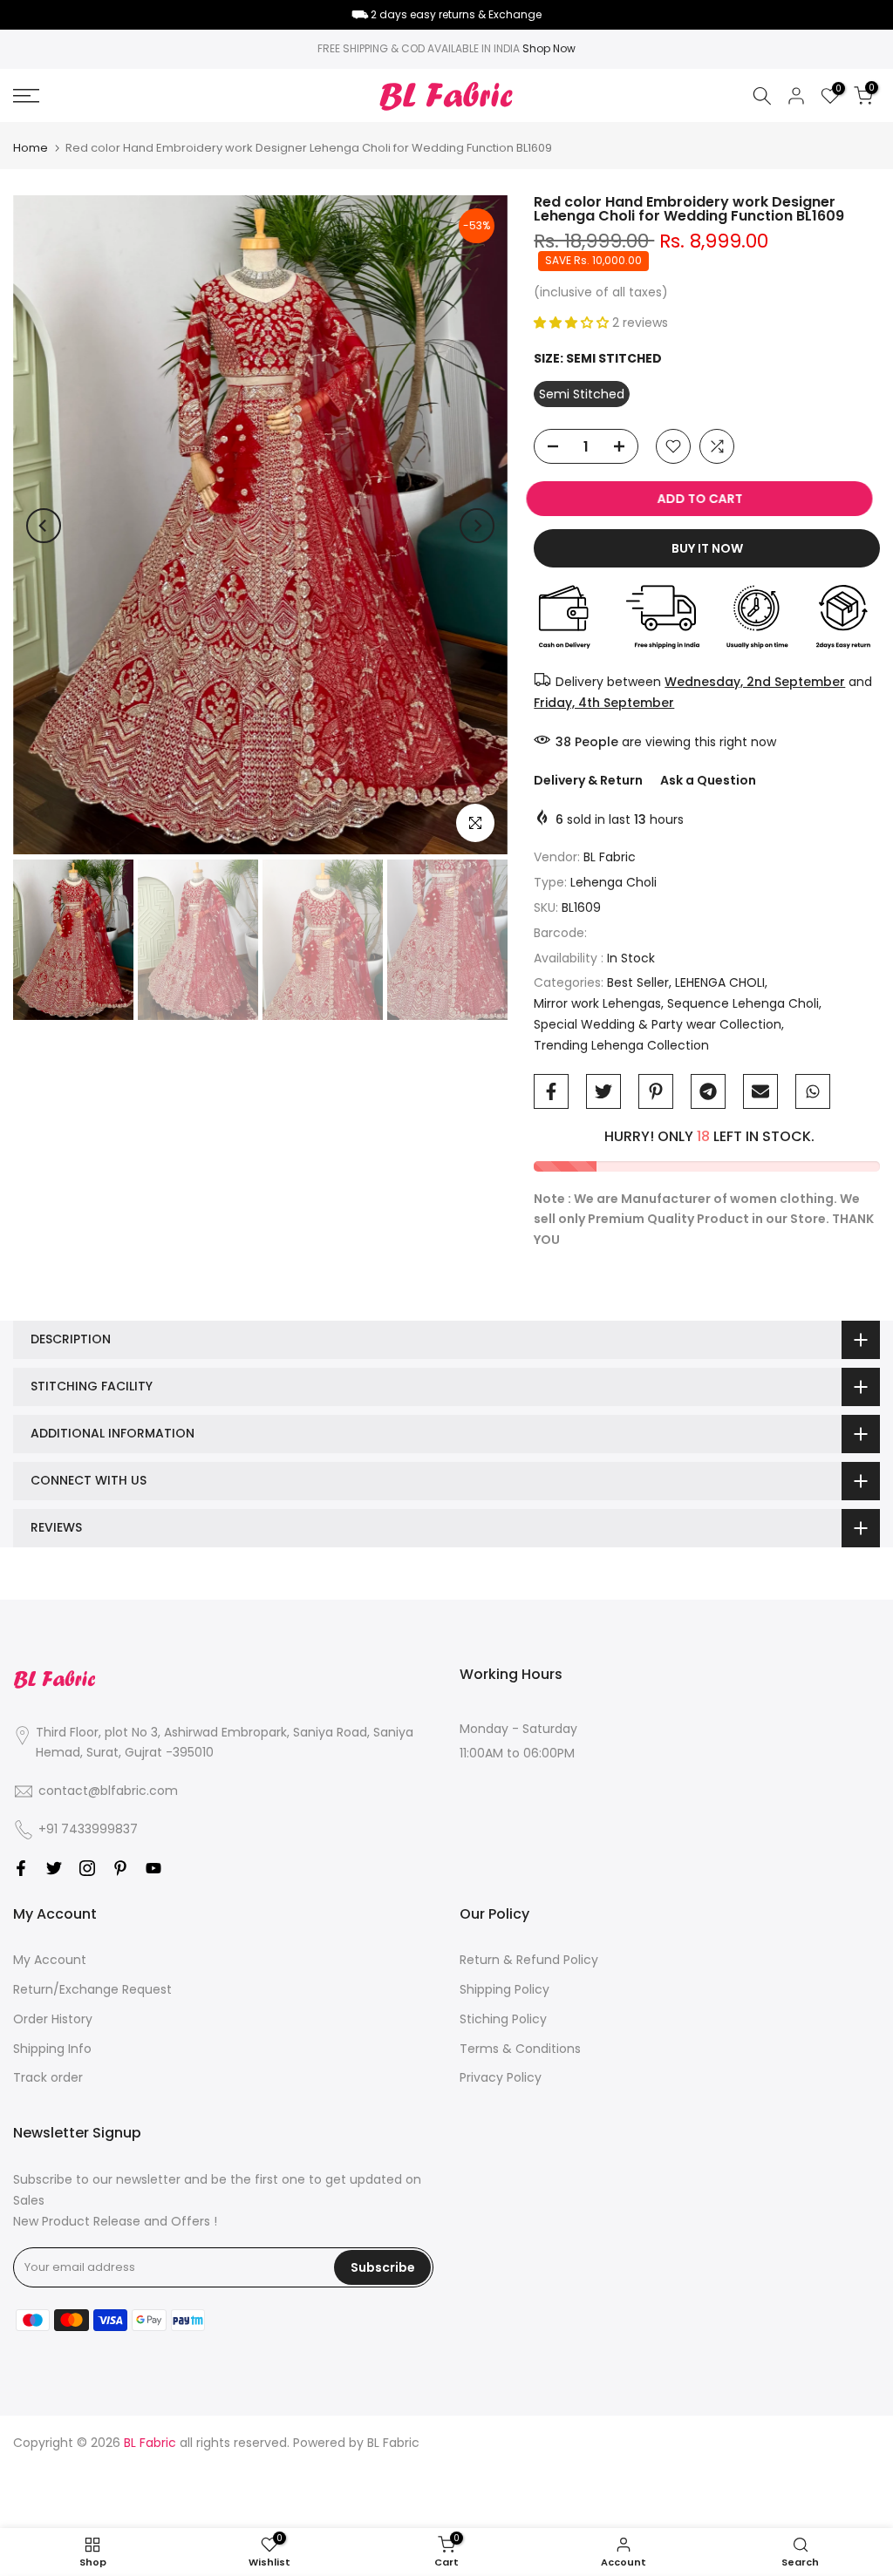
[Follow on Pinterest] (120, 1868)
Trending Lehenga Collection (621, 1045)
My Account (50, 1960)
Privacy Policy (501, 2077)
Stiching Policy (503, 2019)
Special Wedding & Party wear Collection (658, 1024)
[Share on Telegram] (708, 1091)
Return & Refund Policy (529, 1960)
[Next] (477, 526)
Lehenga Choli (614, 882)
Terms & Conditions (520, 2049)
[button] (573, 323)
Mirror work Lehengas (597, 1003)
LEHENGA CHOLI (720, 982)
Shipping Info (52, 2049)
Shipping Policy (504, 1989)
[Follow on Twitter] (54, 1868)
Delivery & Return (588, 780)
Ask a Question (708, 780)
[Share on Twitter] (603, 1091)
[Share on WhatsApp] (813, 1091)
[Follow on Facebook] (21, 1868)
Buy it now (707, 548)
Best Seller (638, 982)
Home (31, 148)
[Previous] (44, 526)
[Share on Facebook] (551, 1091)
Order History (53, 2019)
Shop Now (549, 48)
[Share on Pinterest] (656, 1091)
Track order (48, 2077)
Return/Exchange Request (92, 1989)
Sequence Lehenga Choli (743, 1003)
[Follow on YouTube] (153, 1868)
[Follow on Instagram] (87, 1868)
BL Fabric (610, 857)
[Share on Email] (760, 1091)
